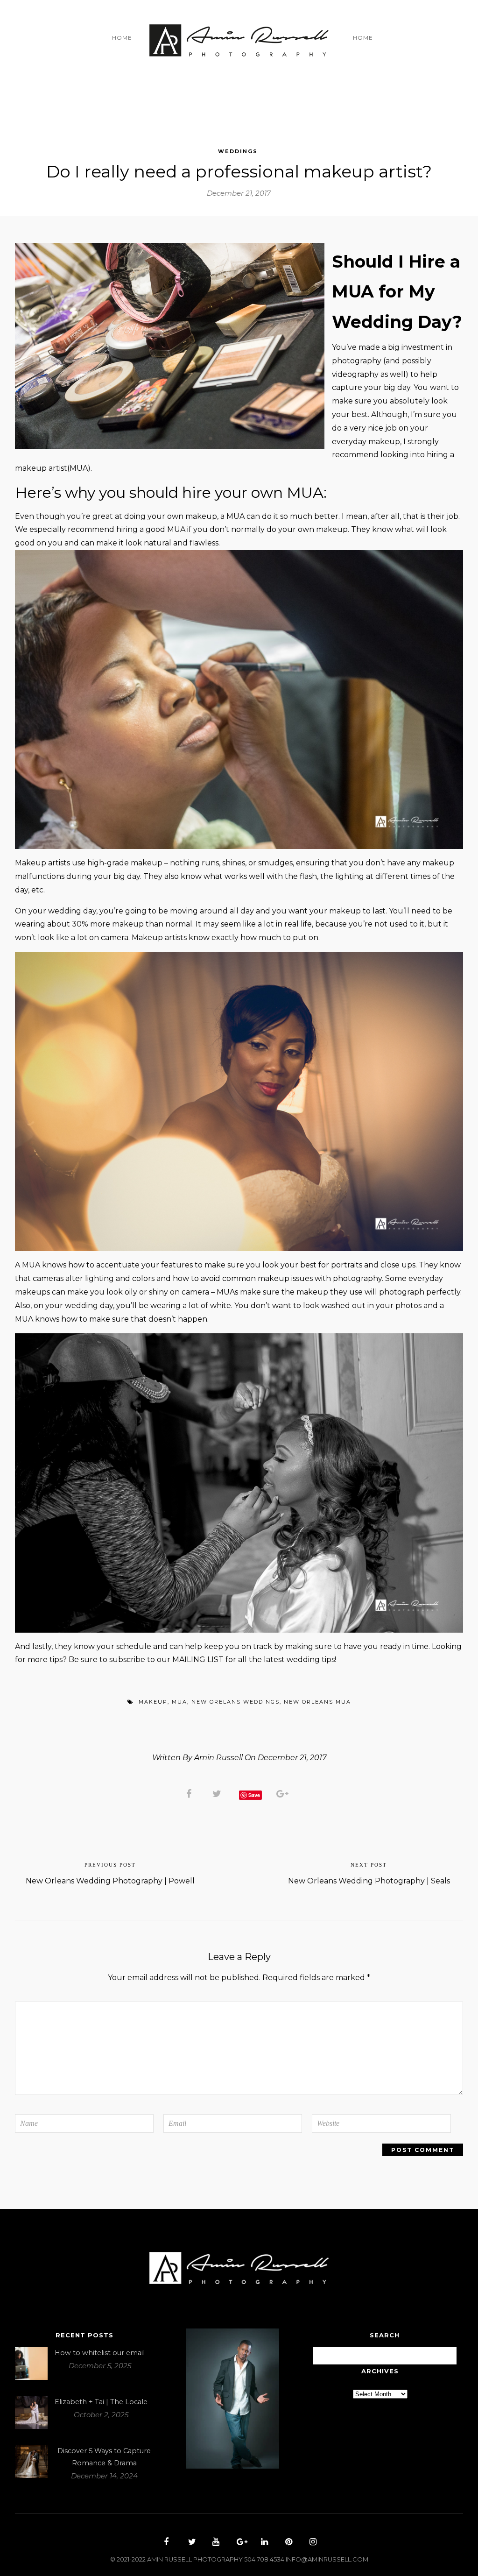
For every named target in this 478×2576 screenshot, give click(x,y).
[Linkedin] (263, 2543)
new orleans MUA (317, 1702)
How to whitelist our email (100, 2353)
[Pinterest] (288, 2543)
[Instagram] (312, 2543)
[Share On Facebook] (190, 1793)
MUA (179, 1702)
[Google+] (239, 2543)
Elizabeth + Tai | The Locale (101, 2402)
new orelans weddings (235, 1702)
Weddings (238, 151)
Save (254, 1795)
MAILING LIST (198, 1660)
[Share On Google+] (284, 1793)
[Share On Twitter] (218, 1793)
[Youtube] (215, 2543)
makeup (153, 1702)
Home (122, 38)
